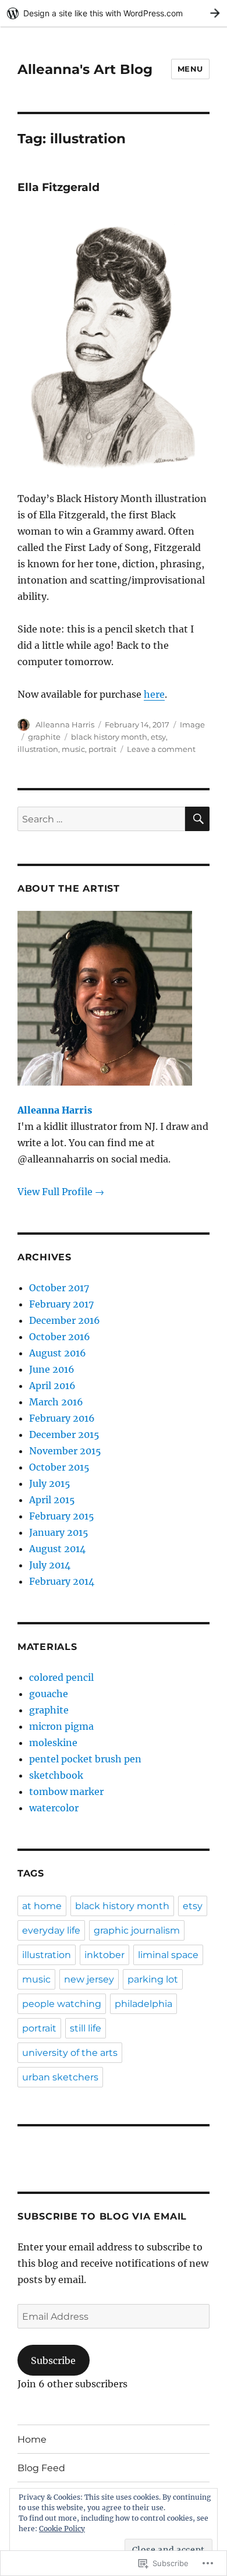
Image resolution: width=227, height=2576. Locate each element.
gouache (49, 1694)
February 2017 (61, 1304)
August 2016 (58, 1353)
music (73, 749)
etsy (158, 737)
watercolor (54, 1808)
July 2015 (50, 1483)
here (154, 694)
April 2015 (52, 1500)
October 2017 (59, 1288)
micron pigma (61, 1726)
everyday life (51, 1930)
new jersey (89, 1979)
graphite (44, 737)
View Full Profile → (61, 1192)
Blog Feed (41, 2468)
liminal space (168, 1955)
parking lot (153, 1979)
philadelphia (143, 2004)
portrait (102, 749)
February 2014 (62, 1581)
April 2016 (52, 1386)
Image (192, 725)
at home (42, 1906)
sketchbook (56, 1775)
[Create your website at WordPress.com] (114, 13)
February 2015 (62, 1516)
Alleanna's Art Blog (85, 69)
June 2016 (52, 1369)
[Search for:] (101, 819)
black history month (109, 737)
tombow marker (66, 1791)
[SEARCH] (197, 819)
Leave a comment (161, 749)
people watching (62, 2004)
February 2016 (62, 1418)
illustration (38, 749)
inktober (104, 1955)
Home (32, 2439)
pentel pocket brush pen (85, 1759)
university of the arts (70, 2053)
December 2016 (65, 1320)
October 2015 (59, 1467)
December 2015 (64, 1434)
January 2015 (59, 1532)
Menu (190, 69)
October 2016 (60, 1337)
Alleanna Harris (65, 725)
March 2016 (56, 1402)
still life (86, 2028)
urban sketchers (60, 2077)
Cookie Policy (62, 2529)
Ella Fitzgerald (58, 187)
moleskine (53, 1743)
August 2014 (57, 1549)
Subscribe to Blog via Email (102, 2216)
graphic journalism (137, 1930)
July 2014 (50, 1565)
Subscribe (53, 2361)
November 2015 (65, 1451)
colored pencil (61, 1677)
